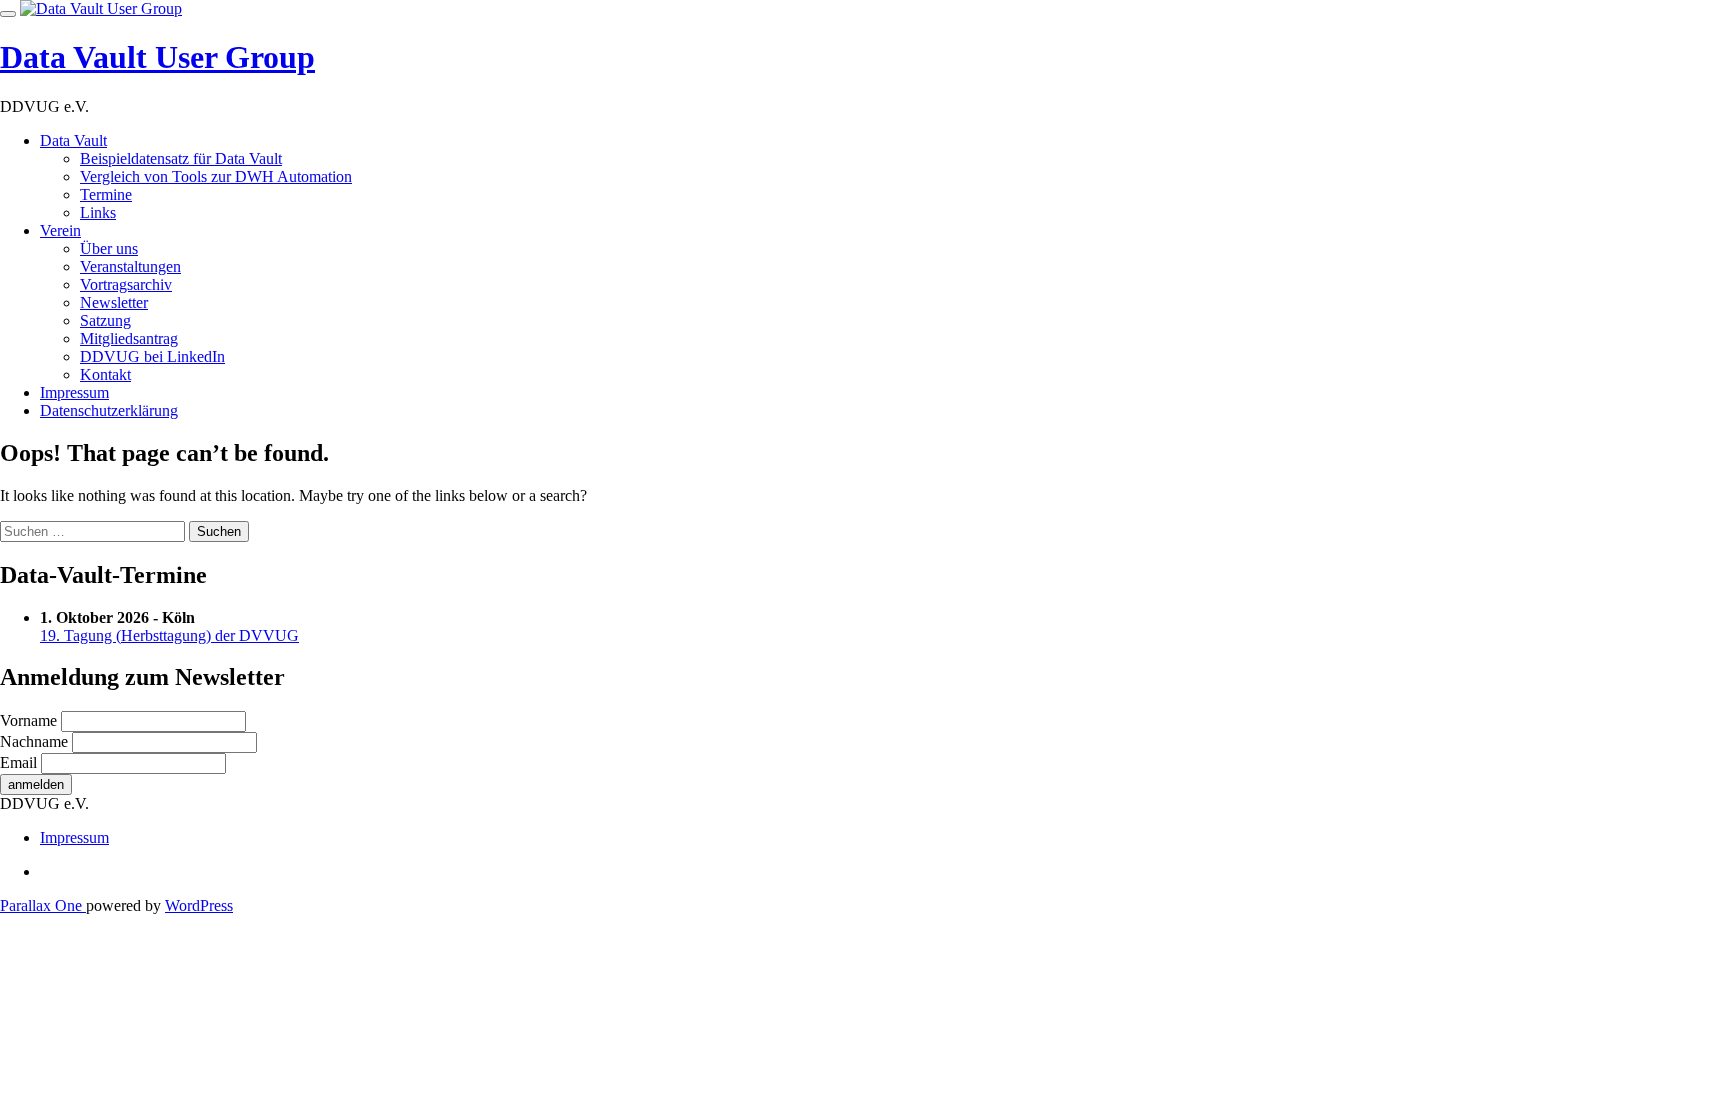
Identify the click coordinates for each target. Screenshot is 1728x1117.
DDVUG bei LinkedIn (152, 356)
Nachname (34, 741)
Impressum (74, 392)
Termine (106, 194)
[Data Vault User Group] (101, 8)
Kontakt (105, 374)
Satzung (105, 320)
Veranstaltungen (130, 266)
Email (18, 762)
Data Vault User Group (157, 57)
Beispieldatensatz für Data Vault (181, 158)
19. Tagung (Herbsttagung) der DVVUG (169, 635)
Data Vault (73, 140)
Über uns (109, 248)
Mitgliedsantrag (129, 338)
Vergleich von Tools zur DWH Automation (216, 176)
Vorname (28, 720)
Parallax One (43, 905)
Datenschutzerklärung (109, 410)
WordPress (199, 905)
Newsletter (114, 302)
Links (98, 212)
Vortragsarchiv (126, 284)
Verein (60, 230)
